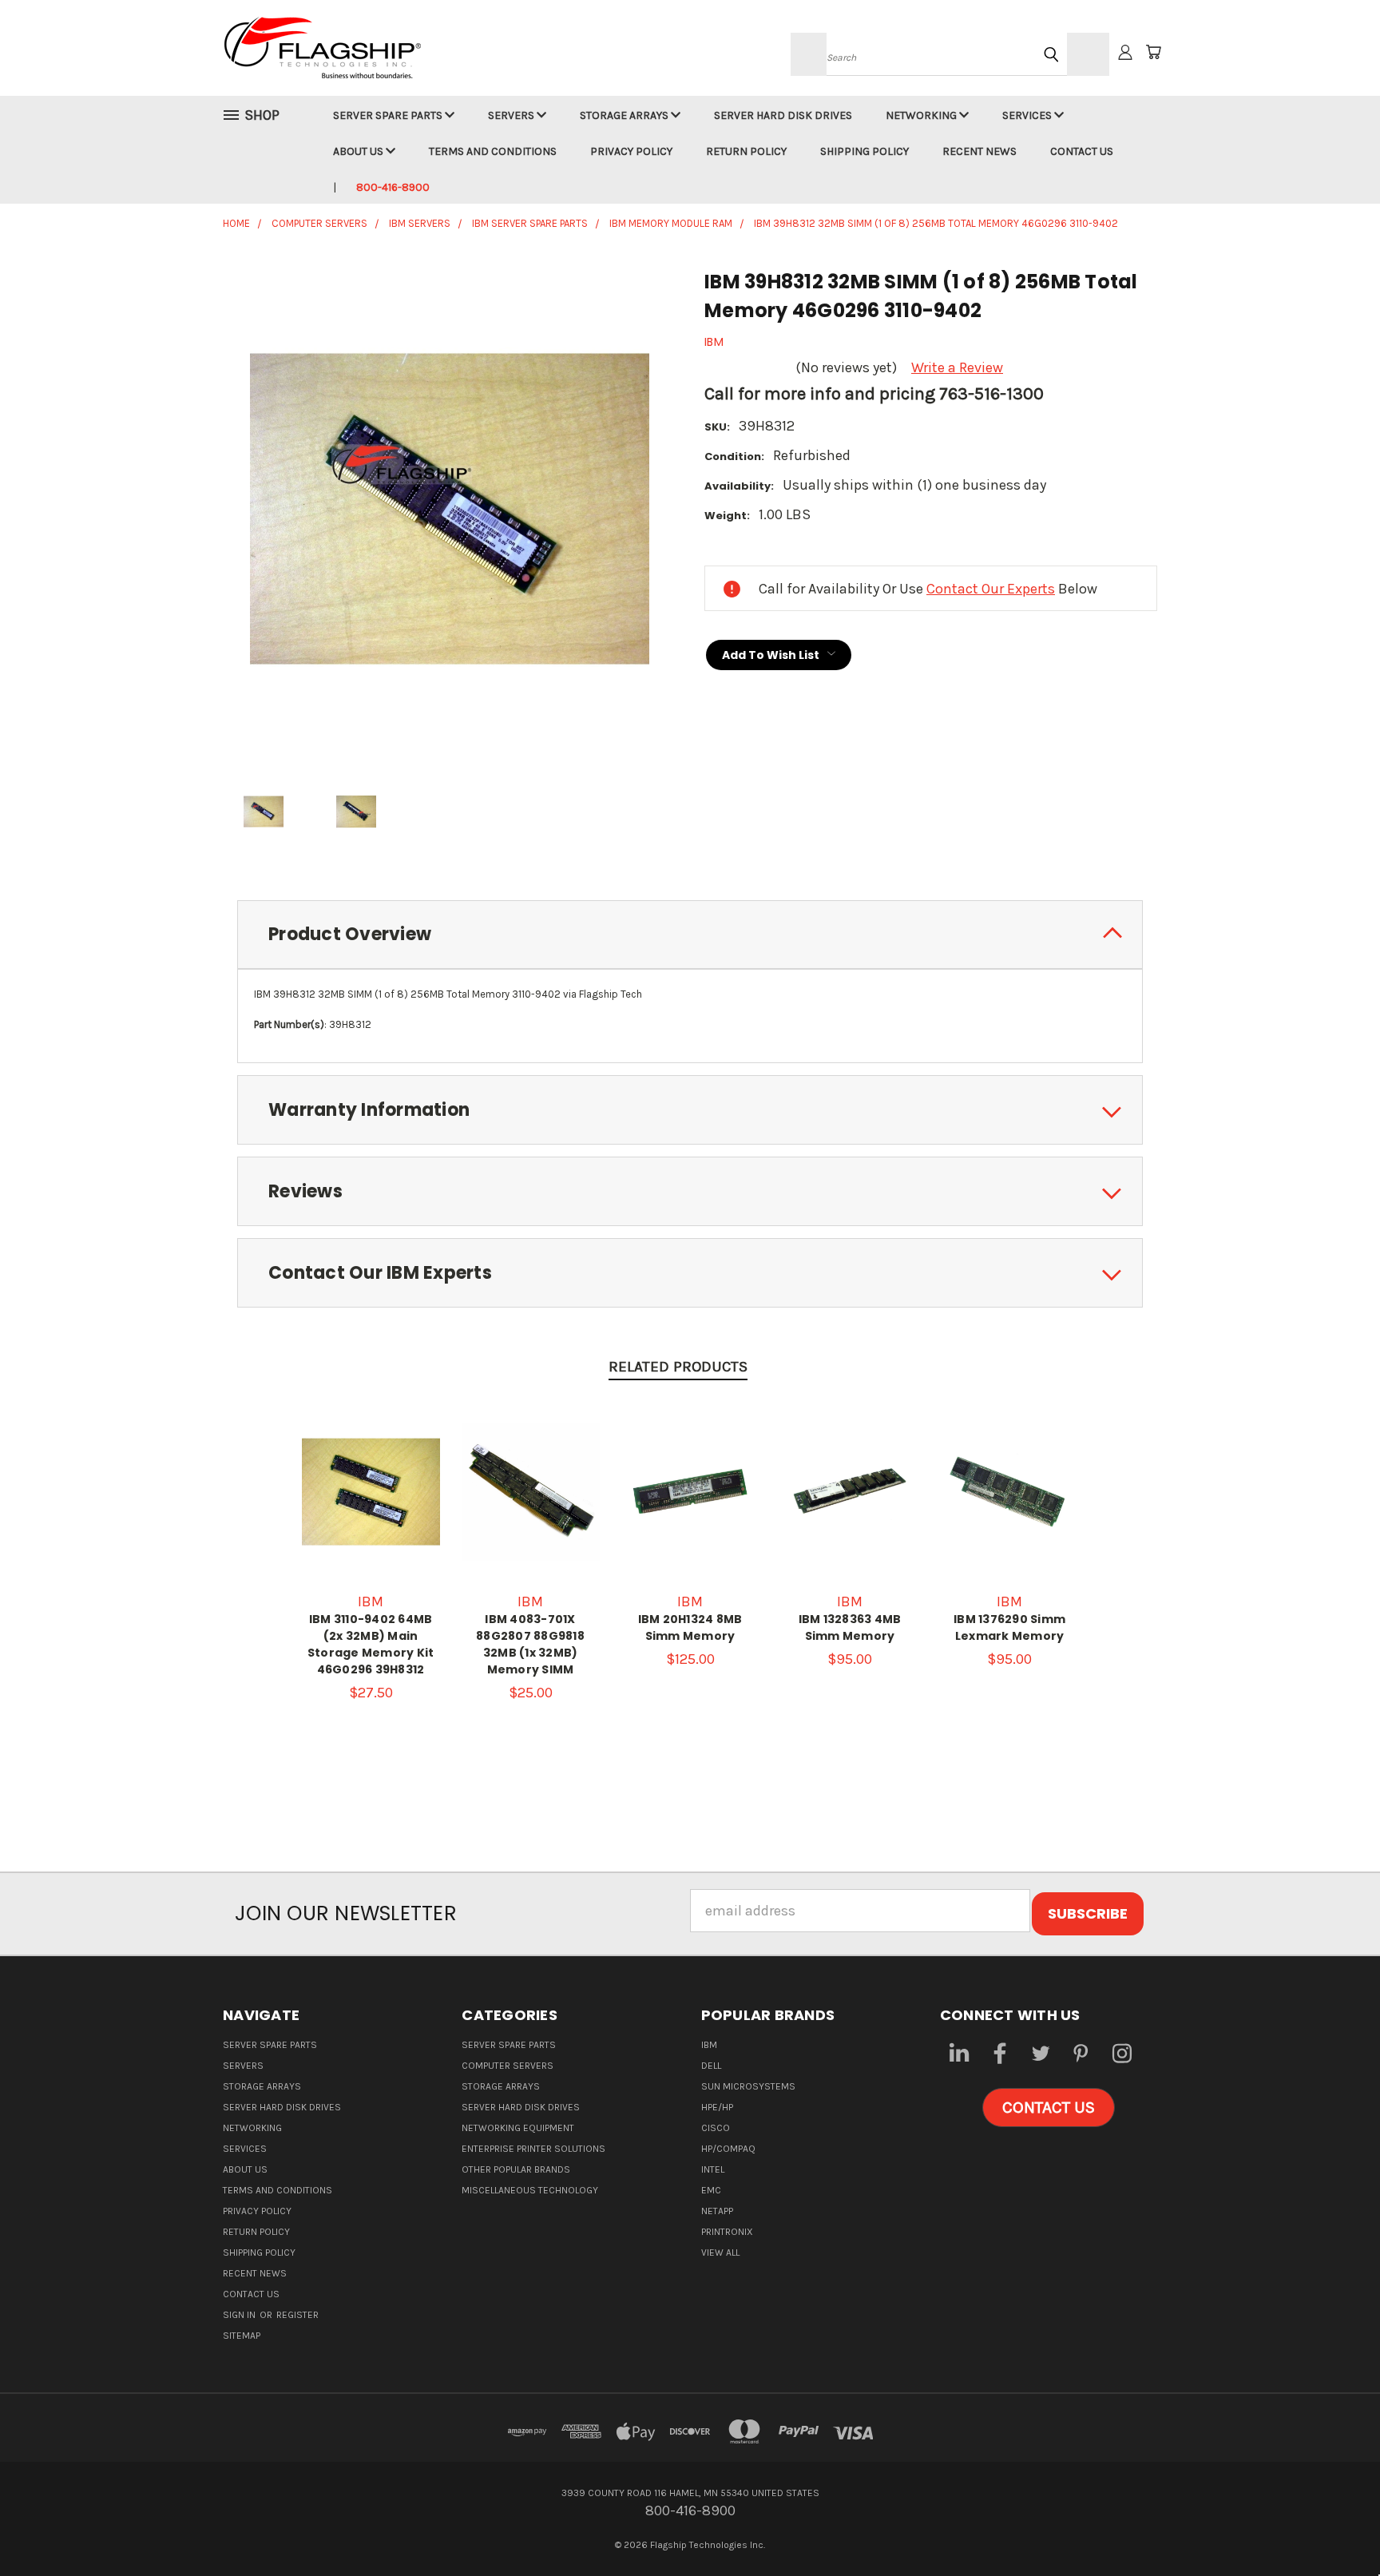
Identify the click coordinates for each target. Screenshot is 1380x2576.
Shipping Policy (864, 151)
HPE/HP (717, 2107)
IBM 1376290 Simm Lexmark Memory (1009, 1627)
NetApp (717, 2211)
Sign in (240, 2315)
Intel (713, 2169)
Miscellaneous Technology (530, 2190)
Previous (1332, 2526)
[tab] (690, 935)
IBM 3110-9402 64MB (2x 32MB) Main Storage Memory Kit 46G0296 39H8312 (371, 1644)
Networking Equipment (518, 2128)
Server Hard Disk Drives (783, 115)
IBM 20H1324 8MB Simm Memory (690, 1627)
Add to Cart (371, 1508)
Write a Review (957, 367)
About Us (359, 151)
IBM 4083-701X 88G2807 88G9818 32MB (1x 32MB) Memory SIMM (530, 1644)
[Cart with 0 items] (1153, 52)
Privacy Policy (631, 151)
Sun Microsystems (748, 2086)
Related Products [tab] (678, 1367)
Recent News (979, 151)
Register (297, 2315)
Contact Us (1082, 151)
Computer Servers (508, 2066)
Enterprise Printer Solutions (533, 2149)
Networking (922, 115)
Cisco (716, 2128)
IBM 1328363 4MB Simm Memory (850, 1627)
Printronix (727, 2232)
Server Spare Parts (389, 115)
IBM (709, 2045)
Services (1028, 115)
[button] (1049, 2108)
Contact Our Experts (991, 589)
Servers (512, 115)
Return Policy (746, 151)
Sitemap (242, 2336)
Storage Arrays (625, 115)
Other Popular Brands (516, 2169)
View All (720, 2253)
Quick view (371, 1472)
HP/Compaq (728, 2149)
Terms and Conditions (493, 151)
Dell (711, 2066)
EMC (711, 2190)
